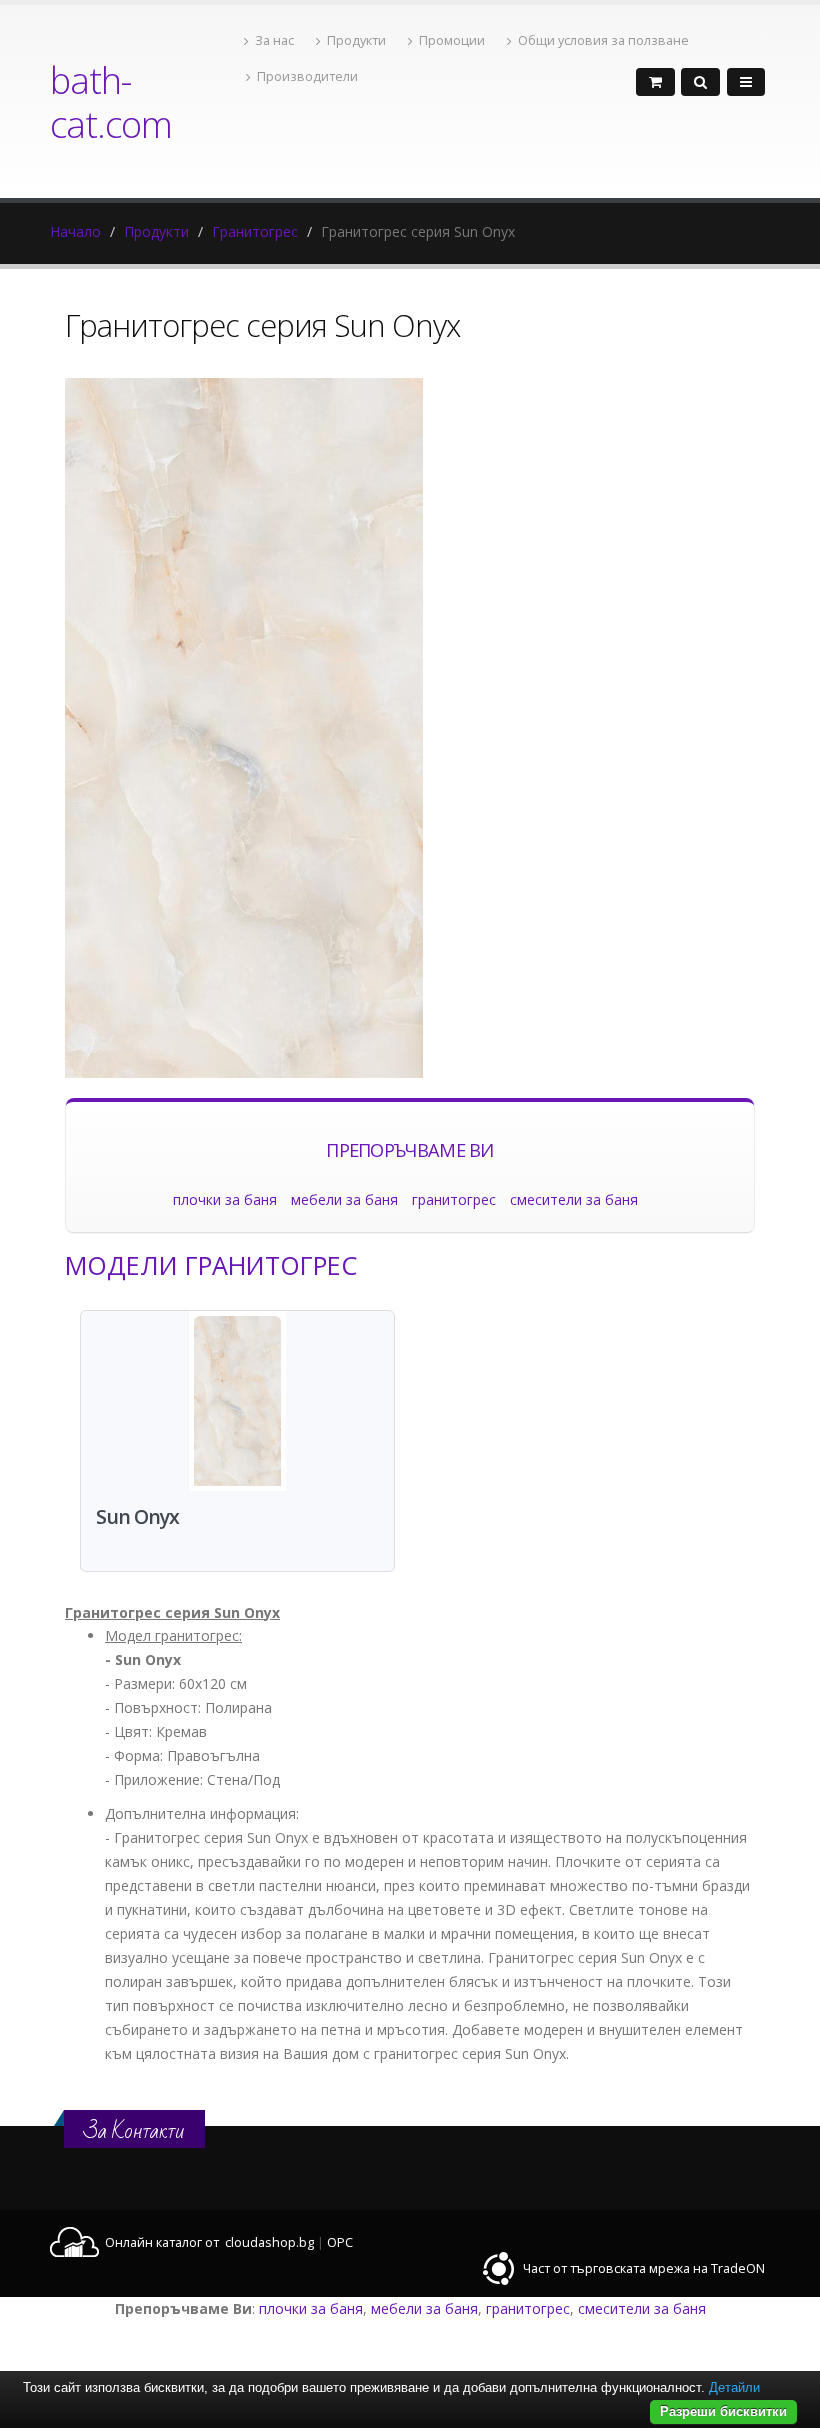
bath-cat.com (111, 102)
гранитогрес (454, 1199)
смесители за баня (574, 1199)
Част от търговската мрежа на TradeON (644, 2268)
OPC (340, 2242)
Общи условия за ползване (603, 40)
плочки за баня (225, 1199)
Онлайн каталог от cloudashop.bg (209, 2242)
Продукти (356, 40)
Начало (75, 231)
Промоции (452, 40)
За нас (274, 40)
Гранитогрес (255, 231)
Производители (307, 76)
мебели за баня (344, 1199)
